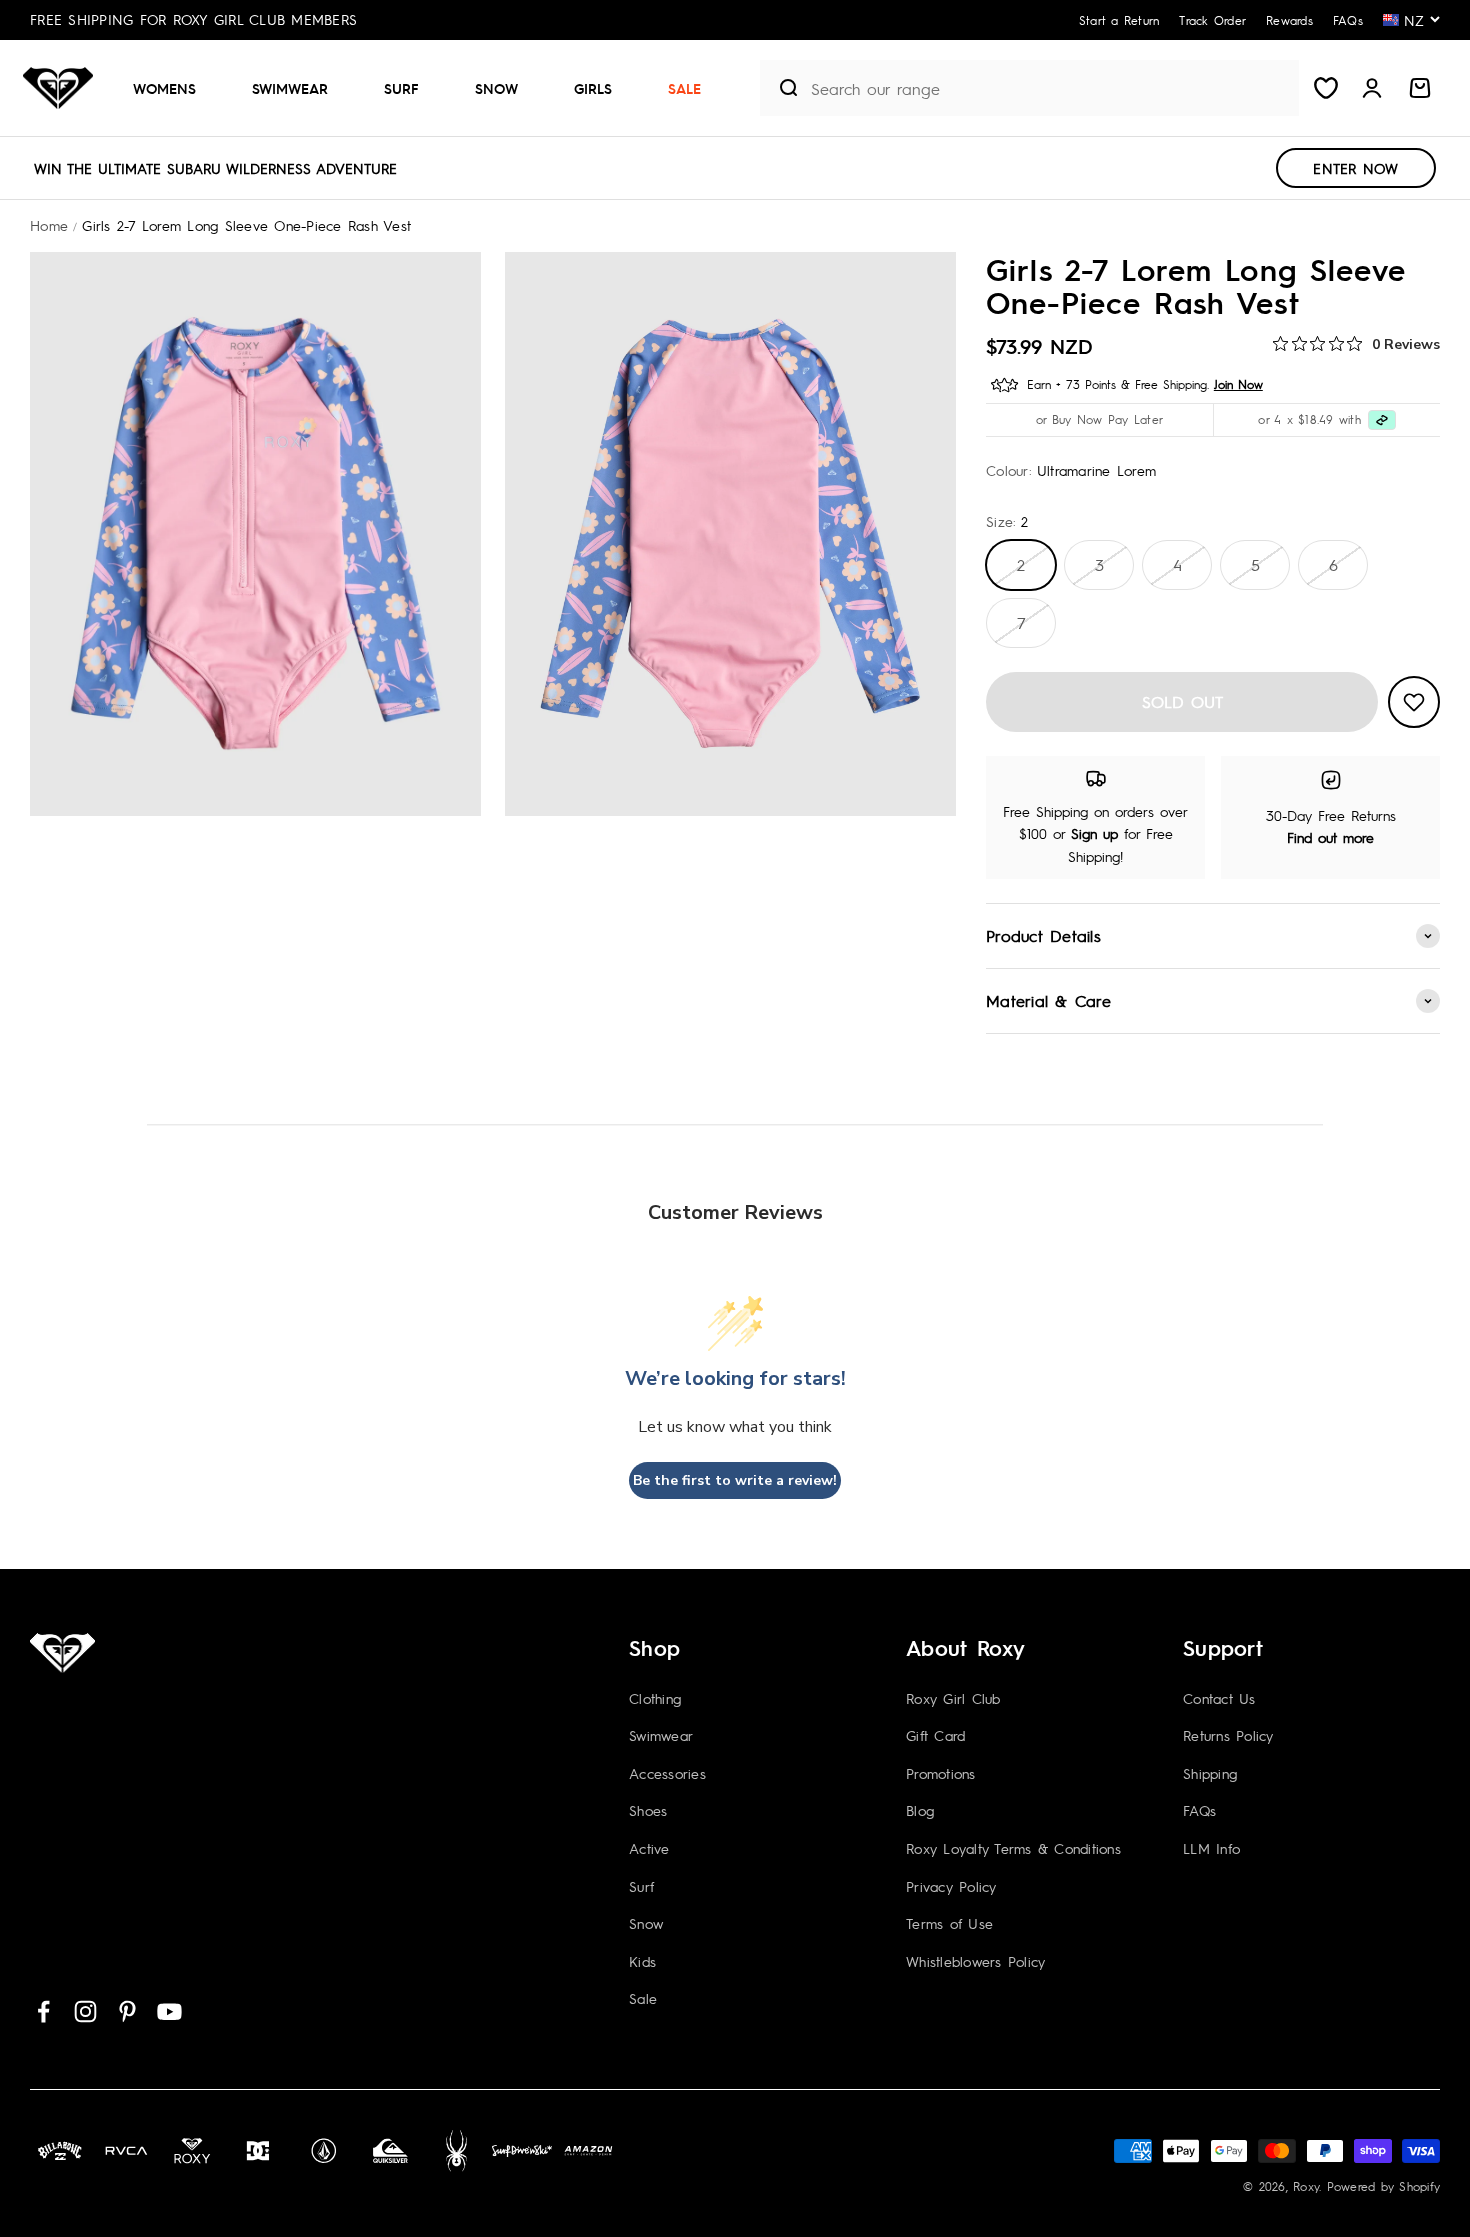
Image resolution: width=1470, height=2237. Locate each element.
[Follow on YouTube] (169, 2011)
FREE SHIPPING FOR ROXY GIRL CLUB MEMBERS (193, 19)
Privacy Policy (951, 1886)
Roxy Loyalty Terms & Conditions (1013, 1848)
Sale (684, 88)
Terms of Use (949, 1923)
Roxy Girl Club (953, 1698)
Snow (496, 88)
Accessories (667, 1773)
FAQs (1199, 1810)
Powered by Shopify (1384, 2186)
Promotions (941, 1773)
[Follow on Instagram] (85, 2011)
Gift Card (935, 1735)
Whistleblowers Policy (975, 1961)
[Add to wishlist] (1414, 702)
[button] (172, 88)
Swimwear (290, 88)
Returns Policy (1228, 1735)
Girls (593, 88)
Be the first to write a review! (735, 1480)
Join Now (1238, 384)
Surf (401, 88)
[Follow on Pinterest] (127, 2011)
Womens (164, 88)
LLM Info (1211, 1848)
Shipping (1210, 1773)
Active (649, 1848)
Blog (920, 1810)
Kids (642, 1961)
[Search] (781, 88)
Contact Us (1219, 1698)
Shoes (648, 1810)
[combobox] (1050, 88)
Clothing (655, 1698)
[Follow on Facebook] (43, 2011)
